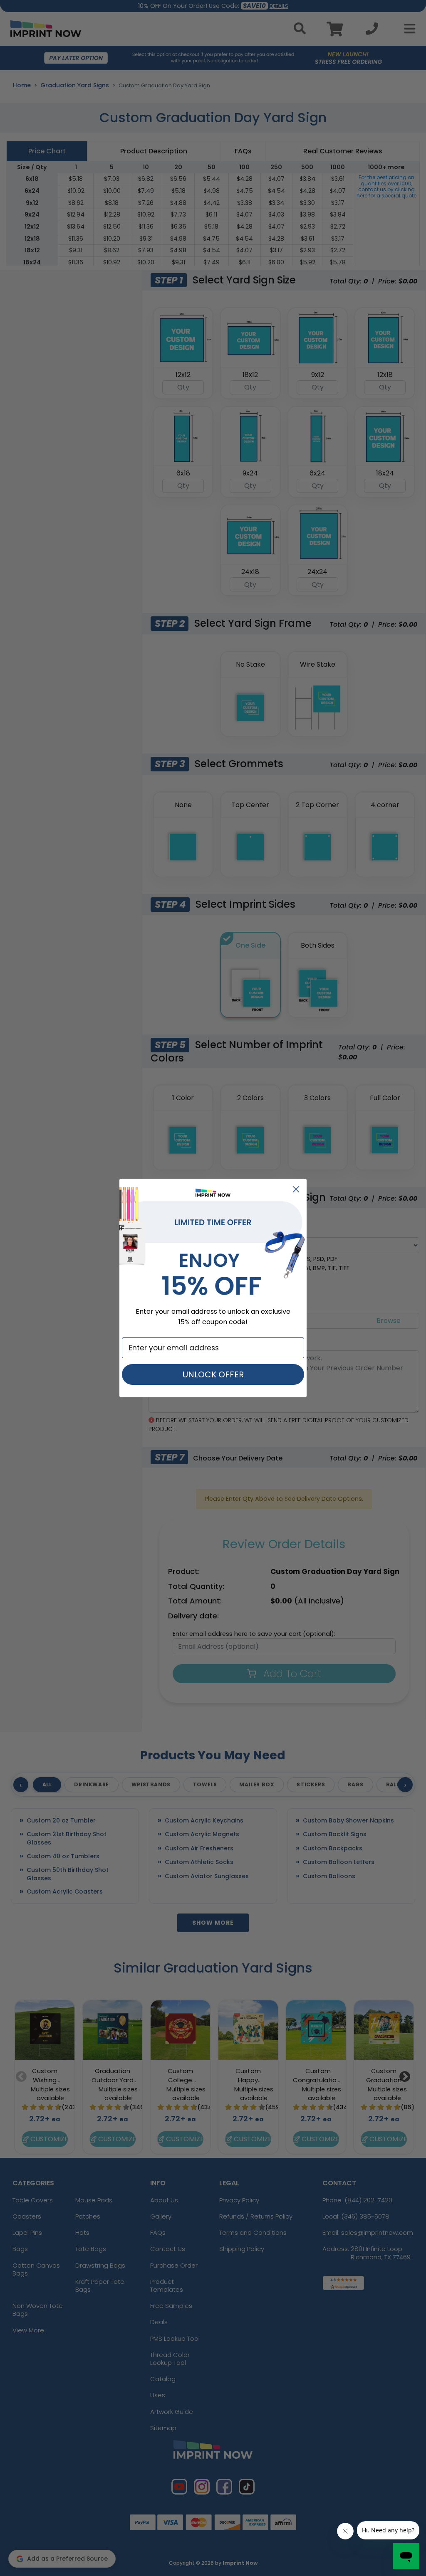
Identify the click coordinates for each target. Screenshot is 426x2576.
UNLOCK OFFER (213, 1374)
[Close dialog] (296, 1189)
